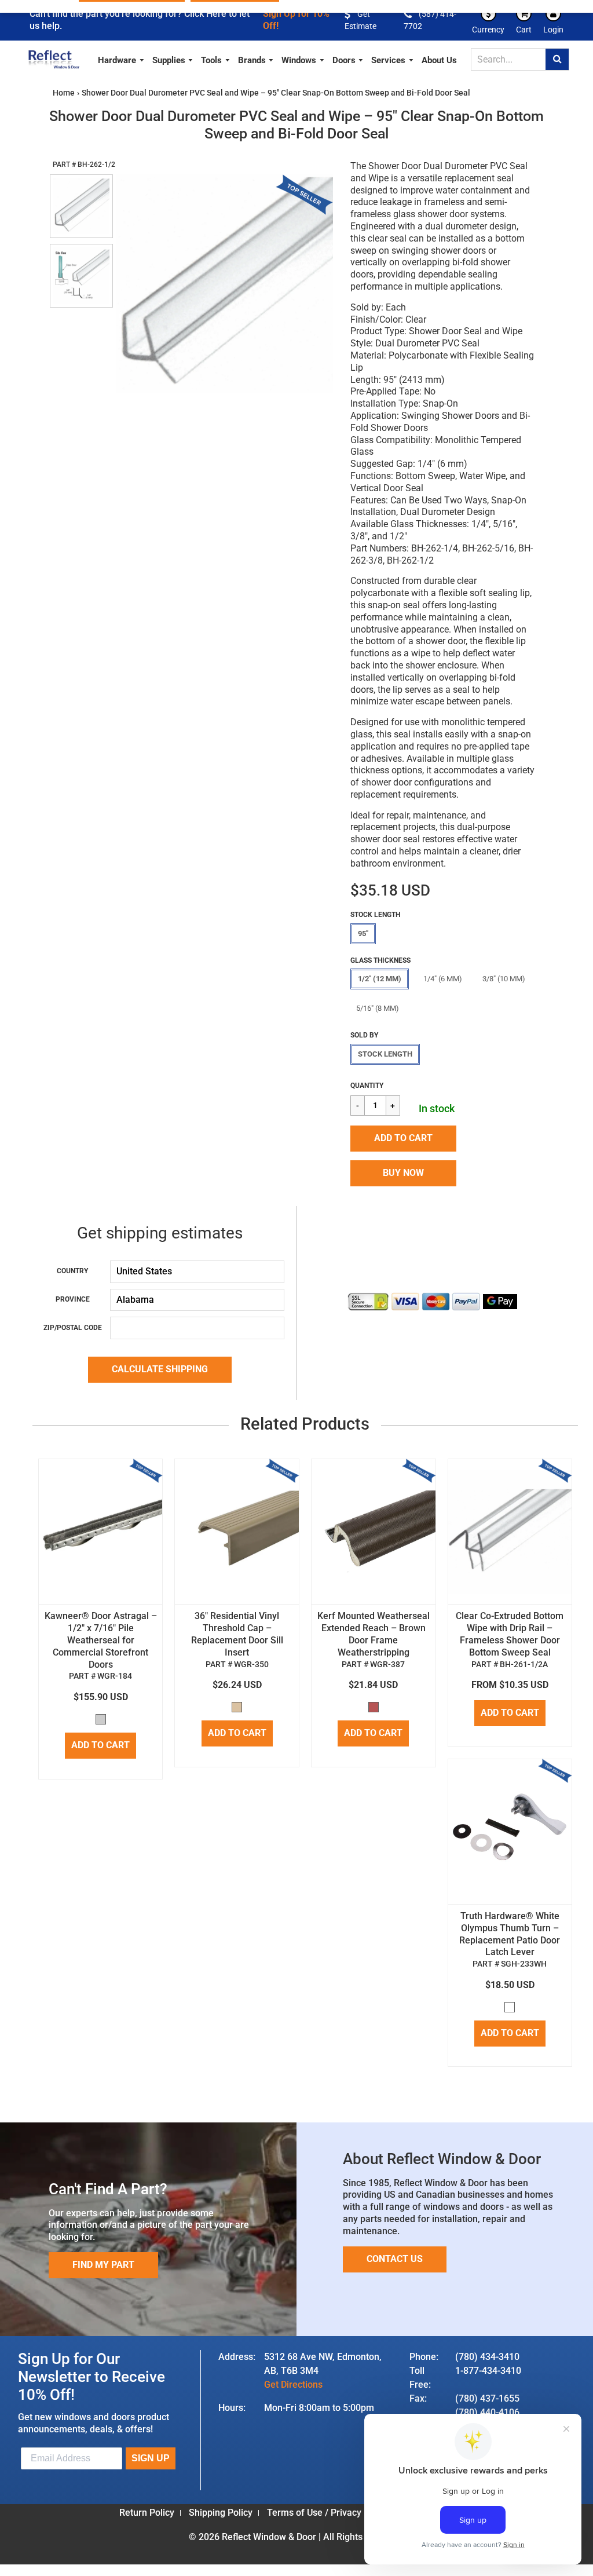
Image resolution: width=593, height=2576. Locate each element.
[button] (403, 1139)
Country (72, 1271)
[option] (225, 284)
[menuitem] (121, 59)
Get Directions (293, 2385)
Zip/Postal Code (73, 1328)
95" (363, 933)
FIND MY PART (103, 2265)
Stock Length (385, 1054)
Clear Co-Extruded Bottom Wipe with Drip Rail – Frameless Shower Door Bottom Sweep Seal (510, 1634)
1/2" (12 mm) (380, 979)
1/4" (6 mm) (443, 979)
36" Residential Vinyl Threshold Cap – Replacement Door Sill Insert (237, 1634)
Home (64, 93)
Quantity (367, 1086)
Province (73, 1299)
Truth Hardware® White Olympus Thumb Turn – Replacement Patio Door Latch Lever (510, 1934)
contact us (395, 2259)
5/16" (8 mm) (378, 1008)
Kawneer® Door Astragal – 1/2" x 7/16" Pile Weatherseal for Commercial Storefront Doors (101, 1640)
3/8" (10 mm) (504, 979)
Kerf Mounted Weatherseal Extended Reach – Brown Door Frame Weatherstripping (374, 1634)
